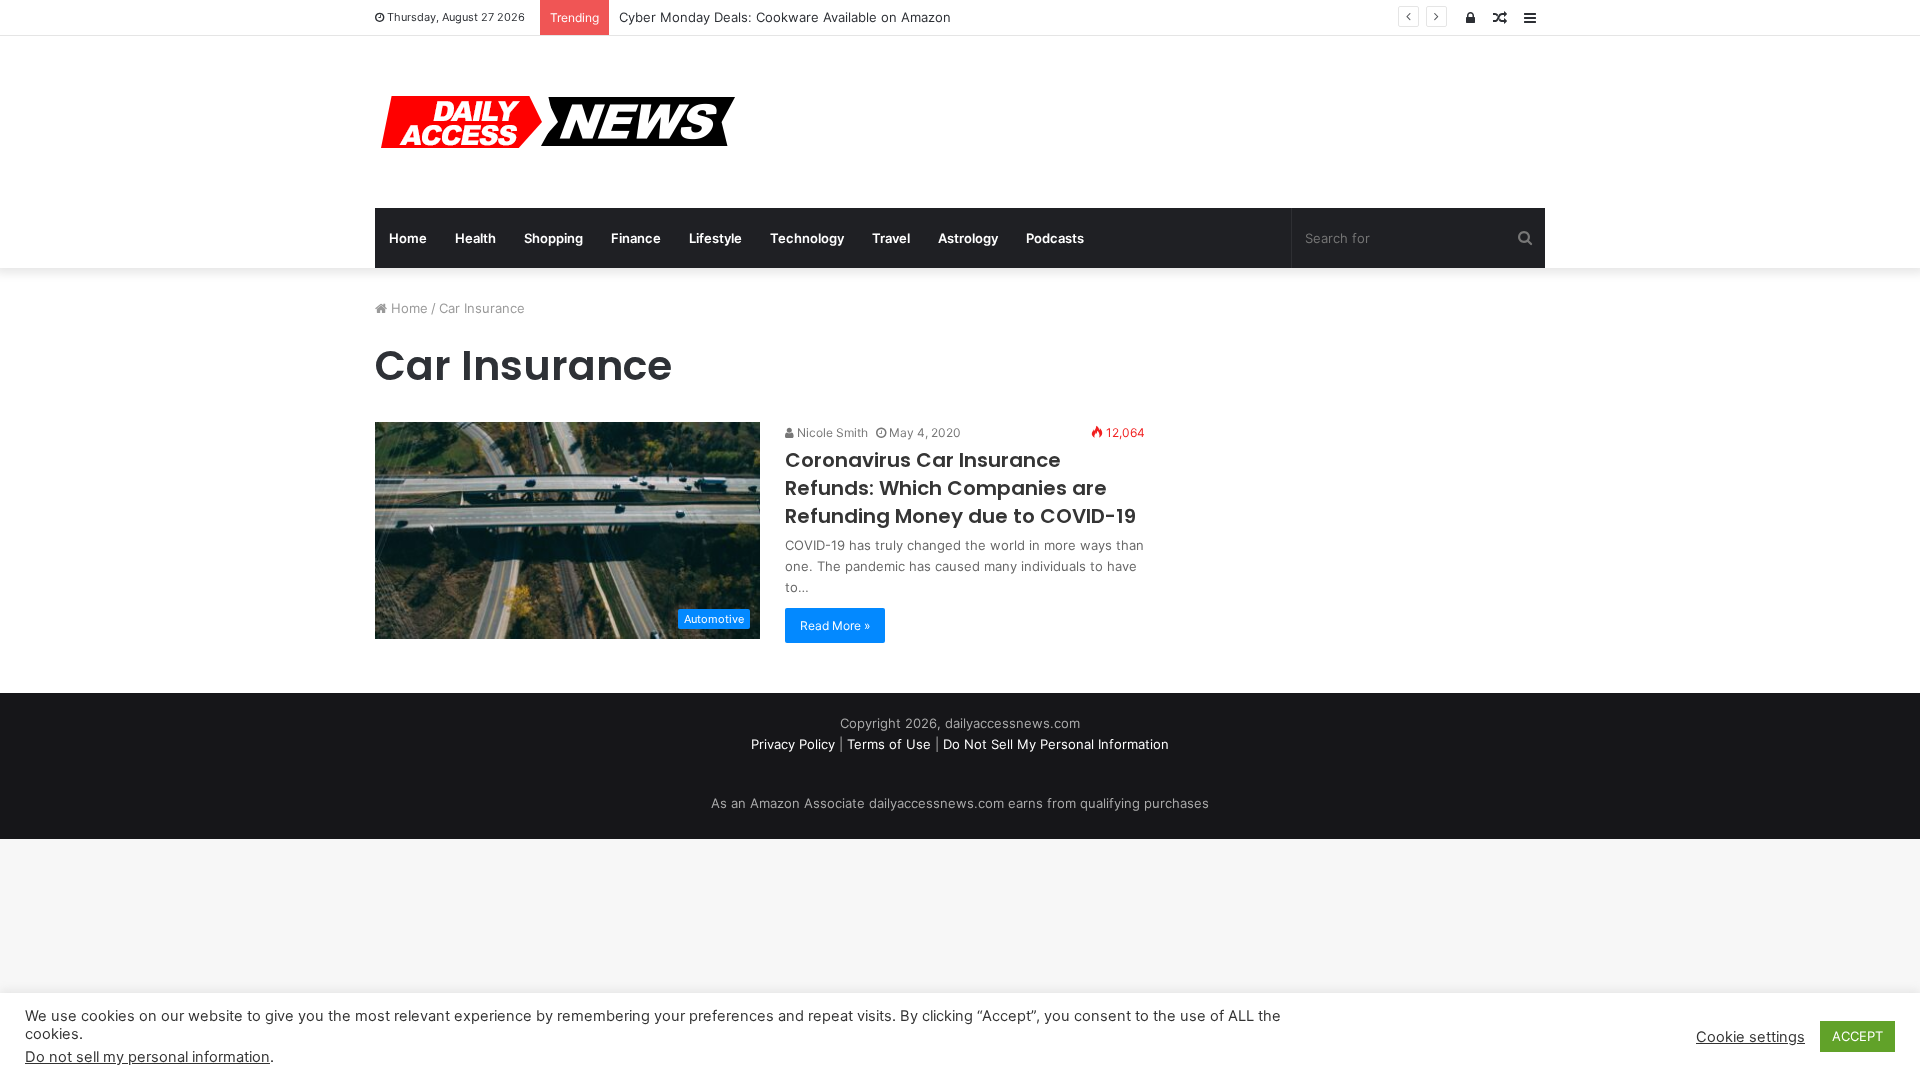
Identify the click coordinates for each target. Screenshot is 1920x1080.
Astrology (968, 238)
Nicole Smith (831, 432)
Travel (891, 238)
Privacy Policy (793, 744)
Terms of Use (889, 744)
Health (475, 238)
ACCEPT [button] (1857, 1036)
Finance (636, 238)
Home (408, 238)
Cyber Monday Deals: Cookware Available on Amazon (785, 17)
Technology (807, 238)
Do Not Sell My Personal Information (1056, 744)
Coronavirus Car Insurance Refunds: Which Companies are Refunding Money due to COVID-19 (960, 488)
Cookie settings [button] (1750, 1037)
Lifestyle (715, 238)
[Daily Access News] (555, 122)
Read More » (835, 625)
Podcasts (1055, 238)
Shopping (553, 238)
